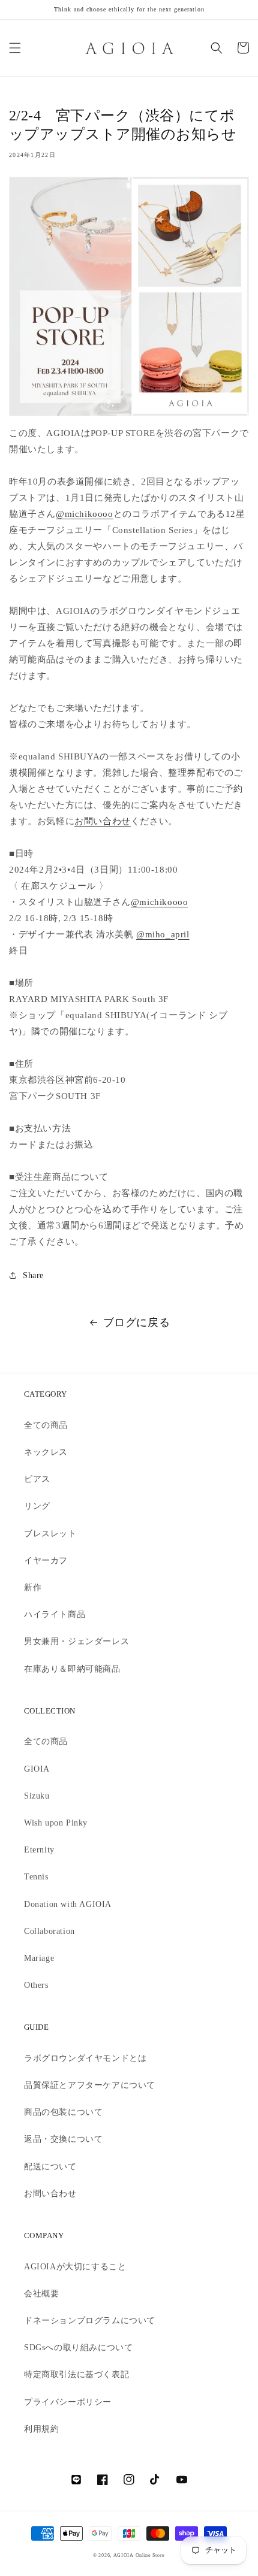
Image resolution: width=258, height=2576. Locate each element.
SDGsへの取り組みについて (78, 2348)
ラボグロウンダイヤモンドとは (85, 2058)
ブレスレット (50, 1534)
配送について (50, 2167)
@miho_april (163, 934)
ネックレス (46, 1452)
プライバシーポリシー (68, 2402)
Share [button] (33, 1275)
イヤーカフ (46, 1561)
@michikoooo (85, 514)
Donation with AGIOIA (68, 1904)
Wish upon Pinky (56, 1823)
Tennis (36, 1877)
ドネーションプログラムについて (90, 2321)
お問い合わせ (103, 821)
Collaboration (49, 1931)
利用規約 (41, 2429)
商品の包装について (63, 2112)
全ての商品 (46, 1425)
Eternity (39, 1850)
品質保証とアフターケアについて (90, 2085)
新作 (33, 1587)
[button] (15, 48)
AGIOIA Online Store (139, 2555)
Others (36, 1985)
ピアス (37, 1479)
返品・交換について (63, 2139)
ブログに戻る (137, 1322)
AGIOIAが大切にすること (75, 2267)
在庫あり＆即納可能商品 (72, 1669)
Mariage (39, 1958)
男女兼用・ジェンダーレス (76, 1641)
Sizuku (37, 1796)
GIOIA (37, 1769)
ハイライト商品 (55, 1614)
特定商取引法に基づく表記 (76, 2374)
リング (37, 1506)
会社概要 (41, 2294)
